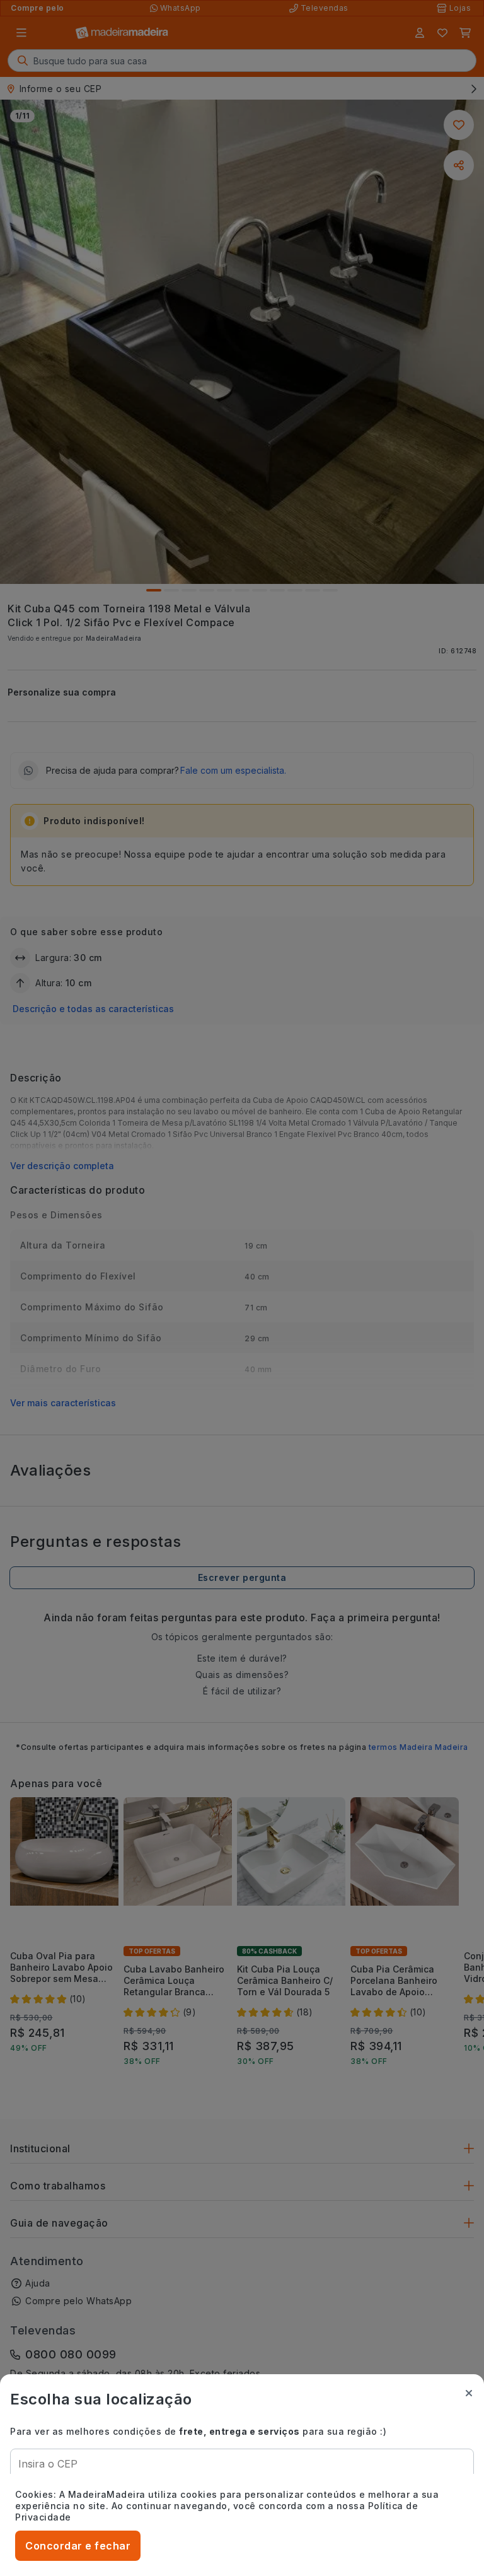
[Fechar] (469, 2393)
